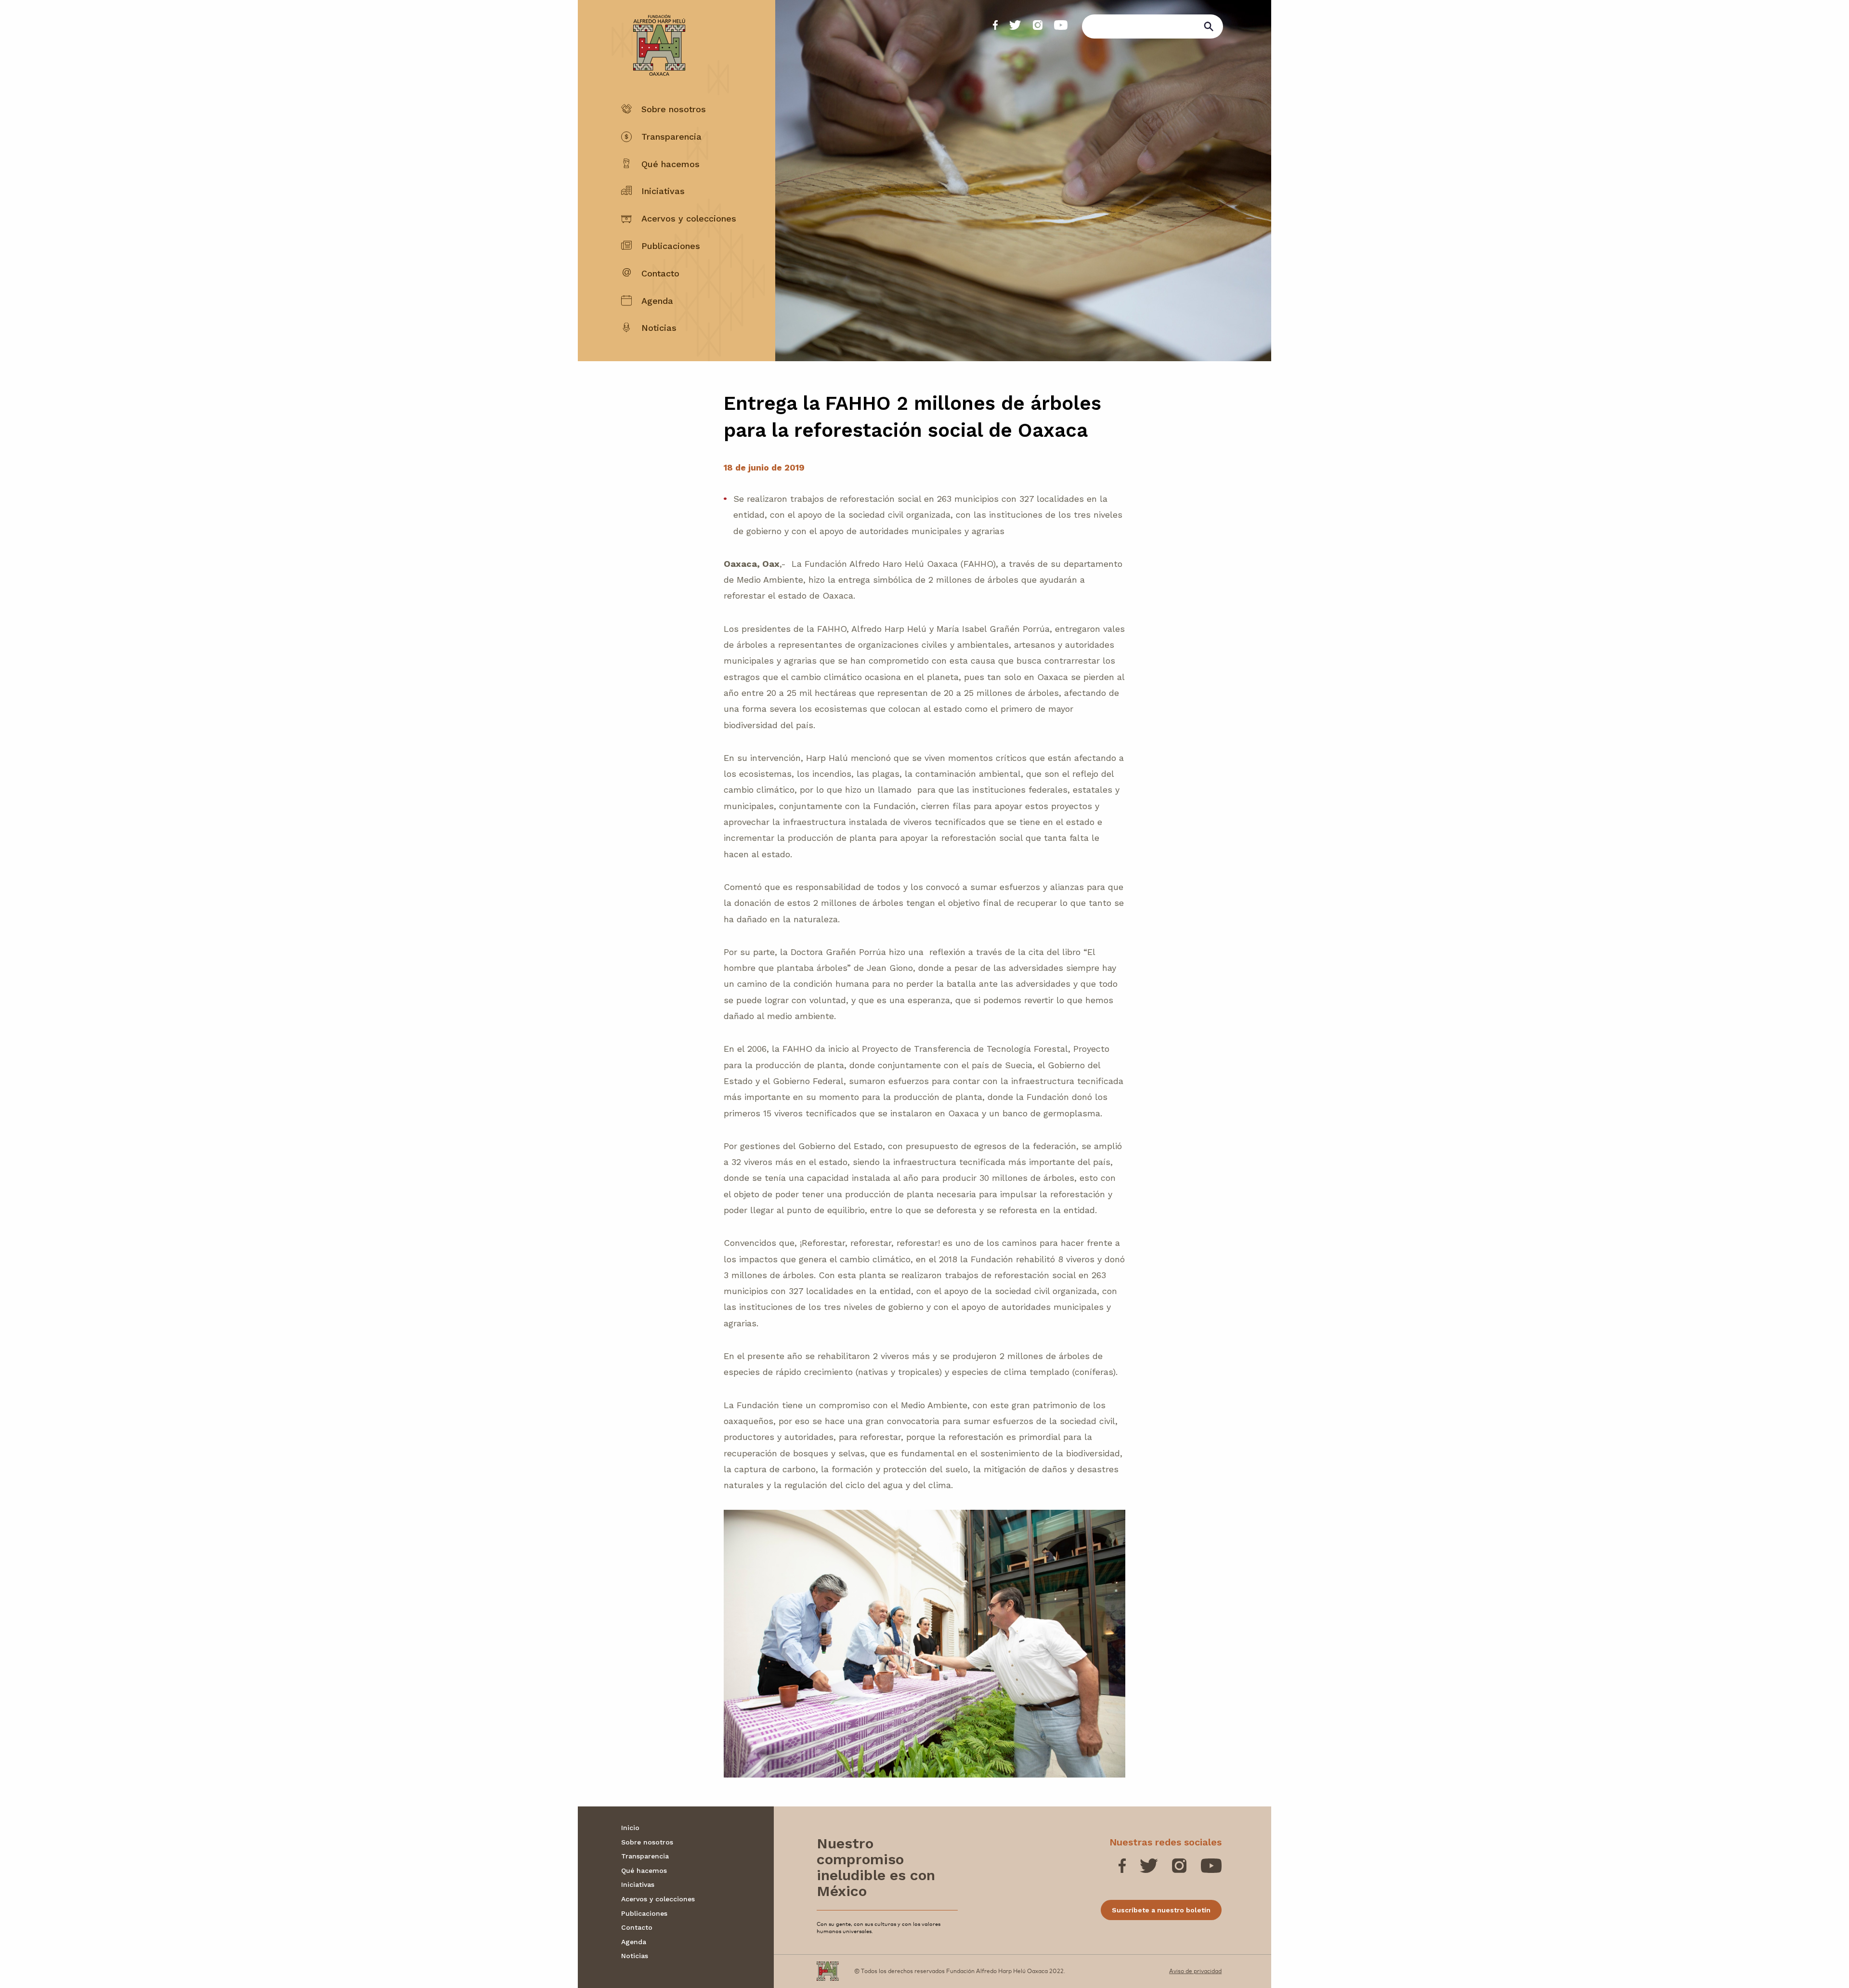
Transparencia (671, 137)
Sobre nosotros (674, 109)
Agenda (657, 301)
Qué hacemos (671, 164)
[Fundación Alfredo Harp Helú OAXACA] (653, 37)
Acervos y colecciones (689, 218)
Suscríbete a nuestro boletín (1161, 1910)
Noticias (659, 328)
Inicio (630, 1828)
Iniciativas (663, 191)
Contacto (660, 273)
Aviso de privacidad (1195, 1971)
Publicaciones (671, 246)
